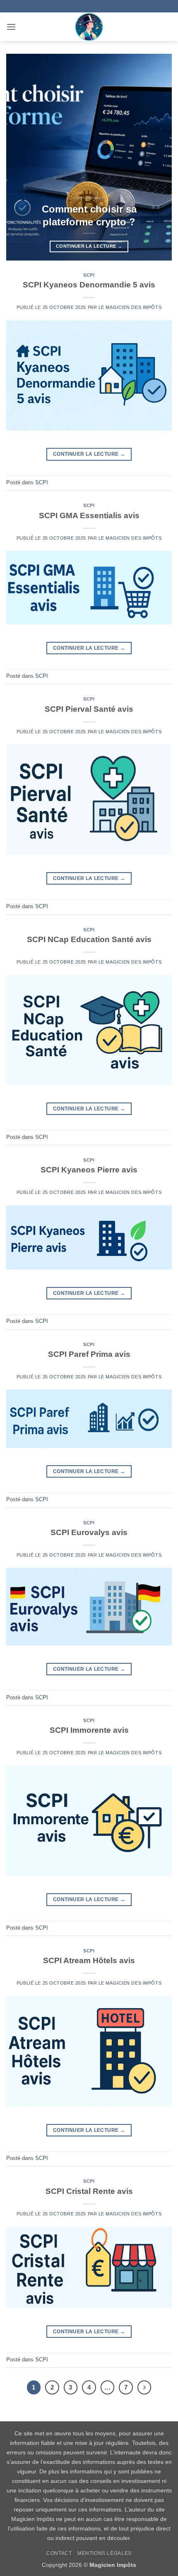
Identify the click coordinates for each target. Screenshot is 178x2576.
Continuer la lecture (89, 246)
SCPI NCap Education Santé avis (89, 939)
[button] (11, 27)
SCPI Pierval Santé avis (89, 709)
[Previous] (20, 157)
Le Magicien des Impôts (130, 307)
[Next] (158, 157)
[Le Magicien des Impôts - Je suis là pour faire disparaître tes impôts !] (89, 27)
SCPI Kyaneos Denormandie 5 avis (89, 285)
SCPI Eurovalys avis (89, 1532)
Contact (59, 2553)
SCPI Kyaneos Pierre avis (89, 1170)
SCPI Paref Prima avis (89, 1354)
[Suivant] (144, 2387)
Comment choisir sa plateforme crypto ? (89, 216)
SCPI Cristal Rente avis (89, 2191)
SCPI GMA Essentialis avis (89, 515)
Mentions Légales (105, 2553)
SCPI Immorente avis (89, 1730)
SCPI (89, 275)
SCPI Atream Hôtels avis (89, 1960)
